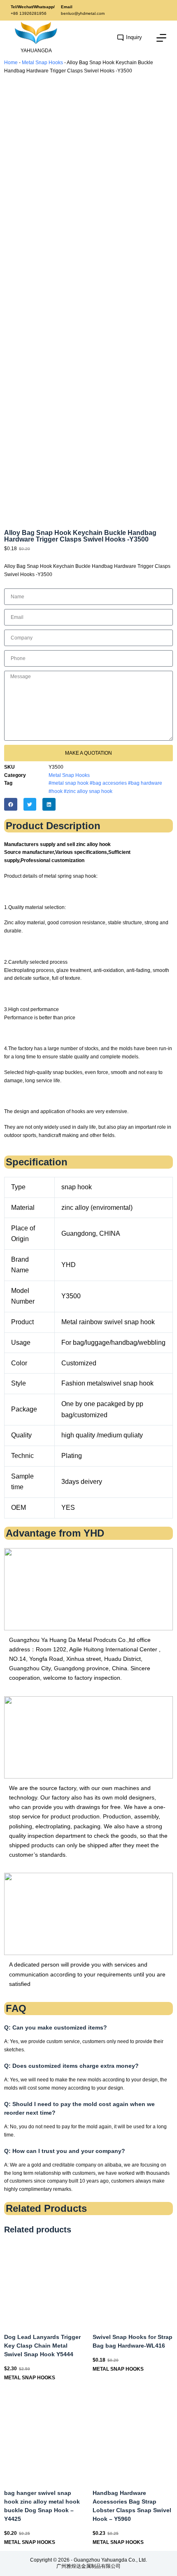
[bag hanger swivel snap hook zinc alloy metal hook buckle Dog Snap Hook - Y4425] (44, 2438)
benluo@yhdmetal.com (83, 13)
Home (11, 63)
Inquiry (134, 37)
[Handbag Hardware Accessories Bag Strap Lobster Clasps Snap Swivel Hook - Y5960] (133, 2438)
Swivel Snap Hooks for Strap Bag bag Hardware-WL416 (133, 2341)
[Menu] (161, 38)
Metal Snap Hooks (42, 63)
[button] (11, 804)
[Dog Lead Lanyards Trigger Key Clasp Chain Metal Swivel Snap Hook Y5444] (44, 2282)
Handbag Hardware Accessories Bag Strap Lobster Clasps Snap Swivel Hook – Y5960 (132, 2506)
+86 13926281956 (29, 13)
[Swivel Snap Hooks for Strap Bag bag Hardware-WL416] (133, 2282)
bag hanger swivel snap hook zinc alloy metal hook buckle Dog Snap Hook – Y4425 (42, 2506)
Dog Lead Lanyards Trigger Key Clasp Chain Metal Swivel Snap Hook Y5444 (42, 2346)
